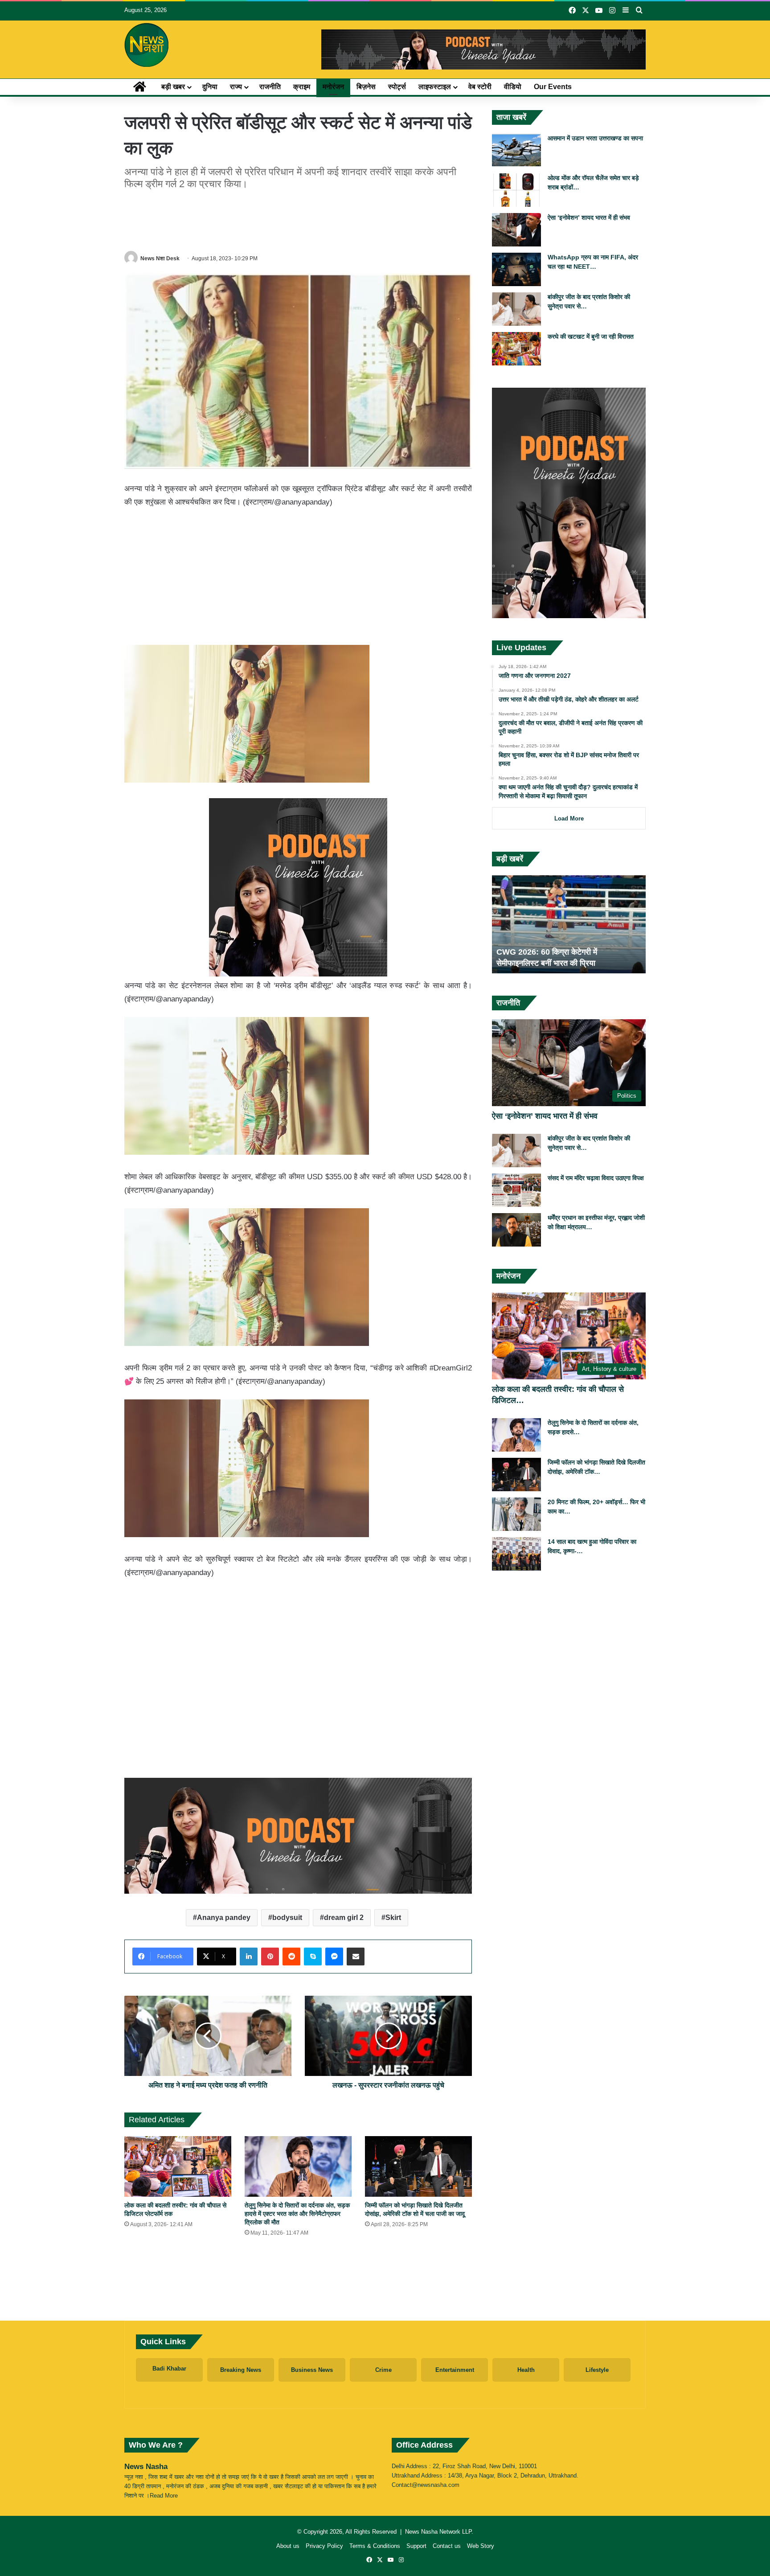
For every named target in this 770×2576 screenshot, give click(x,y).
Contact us (447, 2546)
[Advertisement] (298, 219)
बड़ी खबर (173, 87)
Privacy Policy (324, 2546)
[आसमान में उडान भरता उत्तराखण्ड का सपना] (516, 150)
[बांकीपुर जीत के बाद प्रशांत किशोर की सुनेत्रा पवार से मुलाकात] (516, 309)
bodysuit (287, 1918)
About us (288, 2546)
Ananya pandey (224, 1918)
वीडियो (513, 87)
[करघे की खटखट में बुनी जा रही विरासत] (516, 349)
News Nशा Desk (160, 258)
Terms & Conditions (375, 2546)
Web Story (481, 2546)
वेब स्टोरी (480, 87)
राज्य (236, 87)
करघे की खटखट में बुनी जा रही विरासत (591, 336)
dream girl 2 (344, 1918)
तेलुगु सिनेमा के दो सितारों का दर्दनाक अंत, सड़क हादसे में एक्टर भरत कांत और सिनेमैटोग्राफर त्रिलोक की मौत (297, 2214)
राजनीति (270, 87)
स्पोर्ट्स (397, 87)
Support (416, 2546)
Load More (569, 818)
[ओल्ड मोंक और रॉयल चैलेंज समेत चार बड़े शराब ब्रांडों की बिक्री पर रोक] (516, 190)
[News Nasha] (147, 45)
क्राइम (302, 87)
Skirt (393, 1918)
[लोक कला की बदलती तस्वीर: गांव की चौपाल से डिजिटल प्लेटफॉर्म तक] (178, 2166)
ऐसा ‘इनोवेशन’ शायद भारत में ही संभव (589, 217)
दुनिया (210, 87)
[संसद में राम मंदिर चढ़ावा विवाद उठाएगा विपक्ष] (516, 1190)
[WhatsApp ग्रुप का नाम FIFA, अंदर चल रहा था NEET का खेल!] (516, 269)
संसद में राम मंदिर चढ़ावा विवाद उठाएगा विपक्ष (596, 1178)
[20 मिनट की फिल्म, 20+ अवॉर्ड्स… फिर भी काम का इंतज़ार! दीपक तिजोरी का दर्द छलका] (516, 1514)
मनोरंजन (333, 87)
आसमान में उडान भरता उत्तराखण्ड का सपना (595, 138)
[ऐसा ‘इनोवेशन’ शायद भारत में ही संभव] (516, 230)
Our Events (553, 87)
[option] (569, 924)
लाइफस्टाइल (435, 87)
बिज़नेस (366, 87)
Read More (164, 2496)
